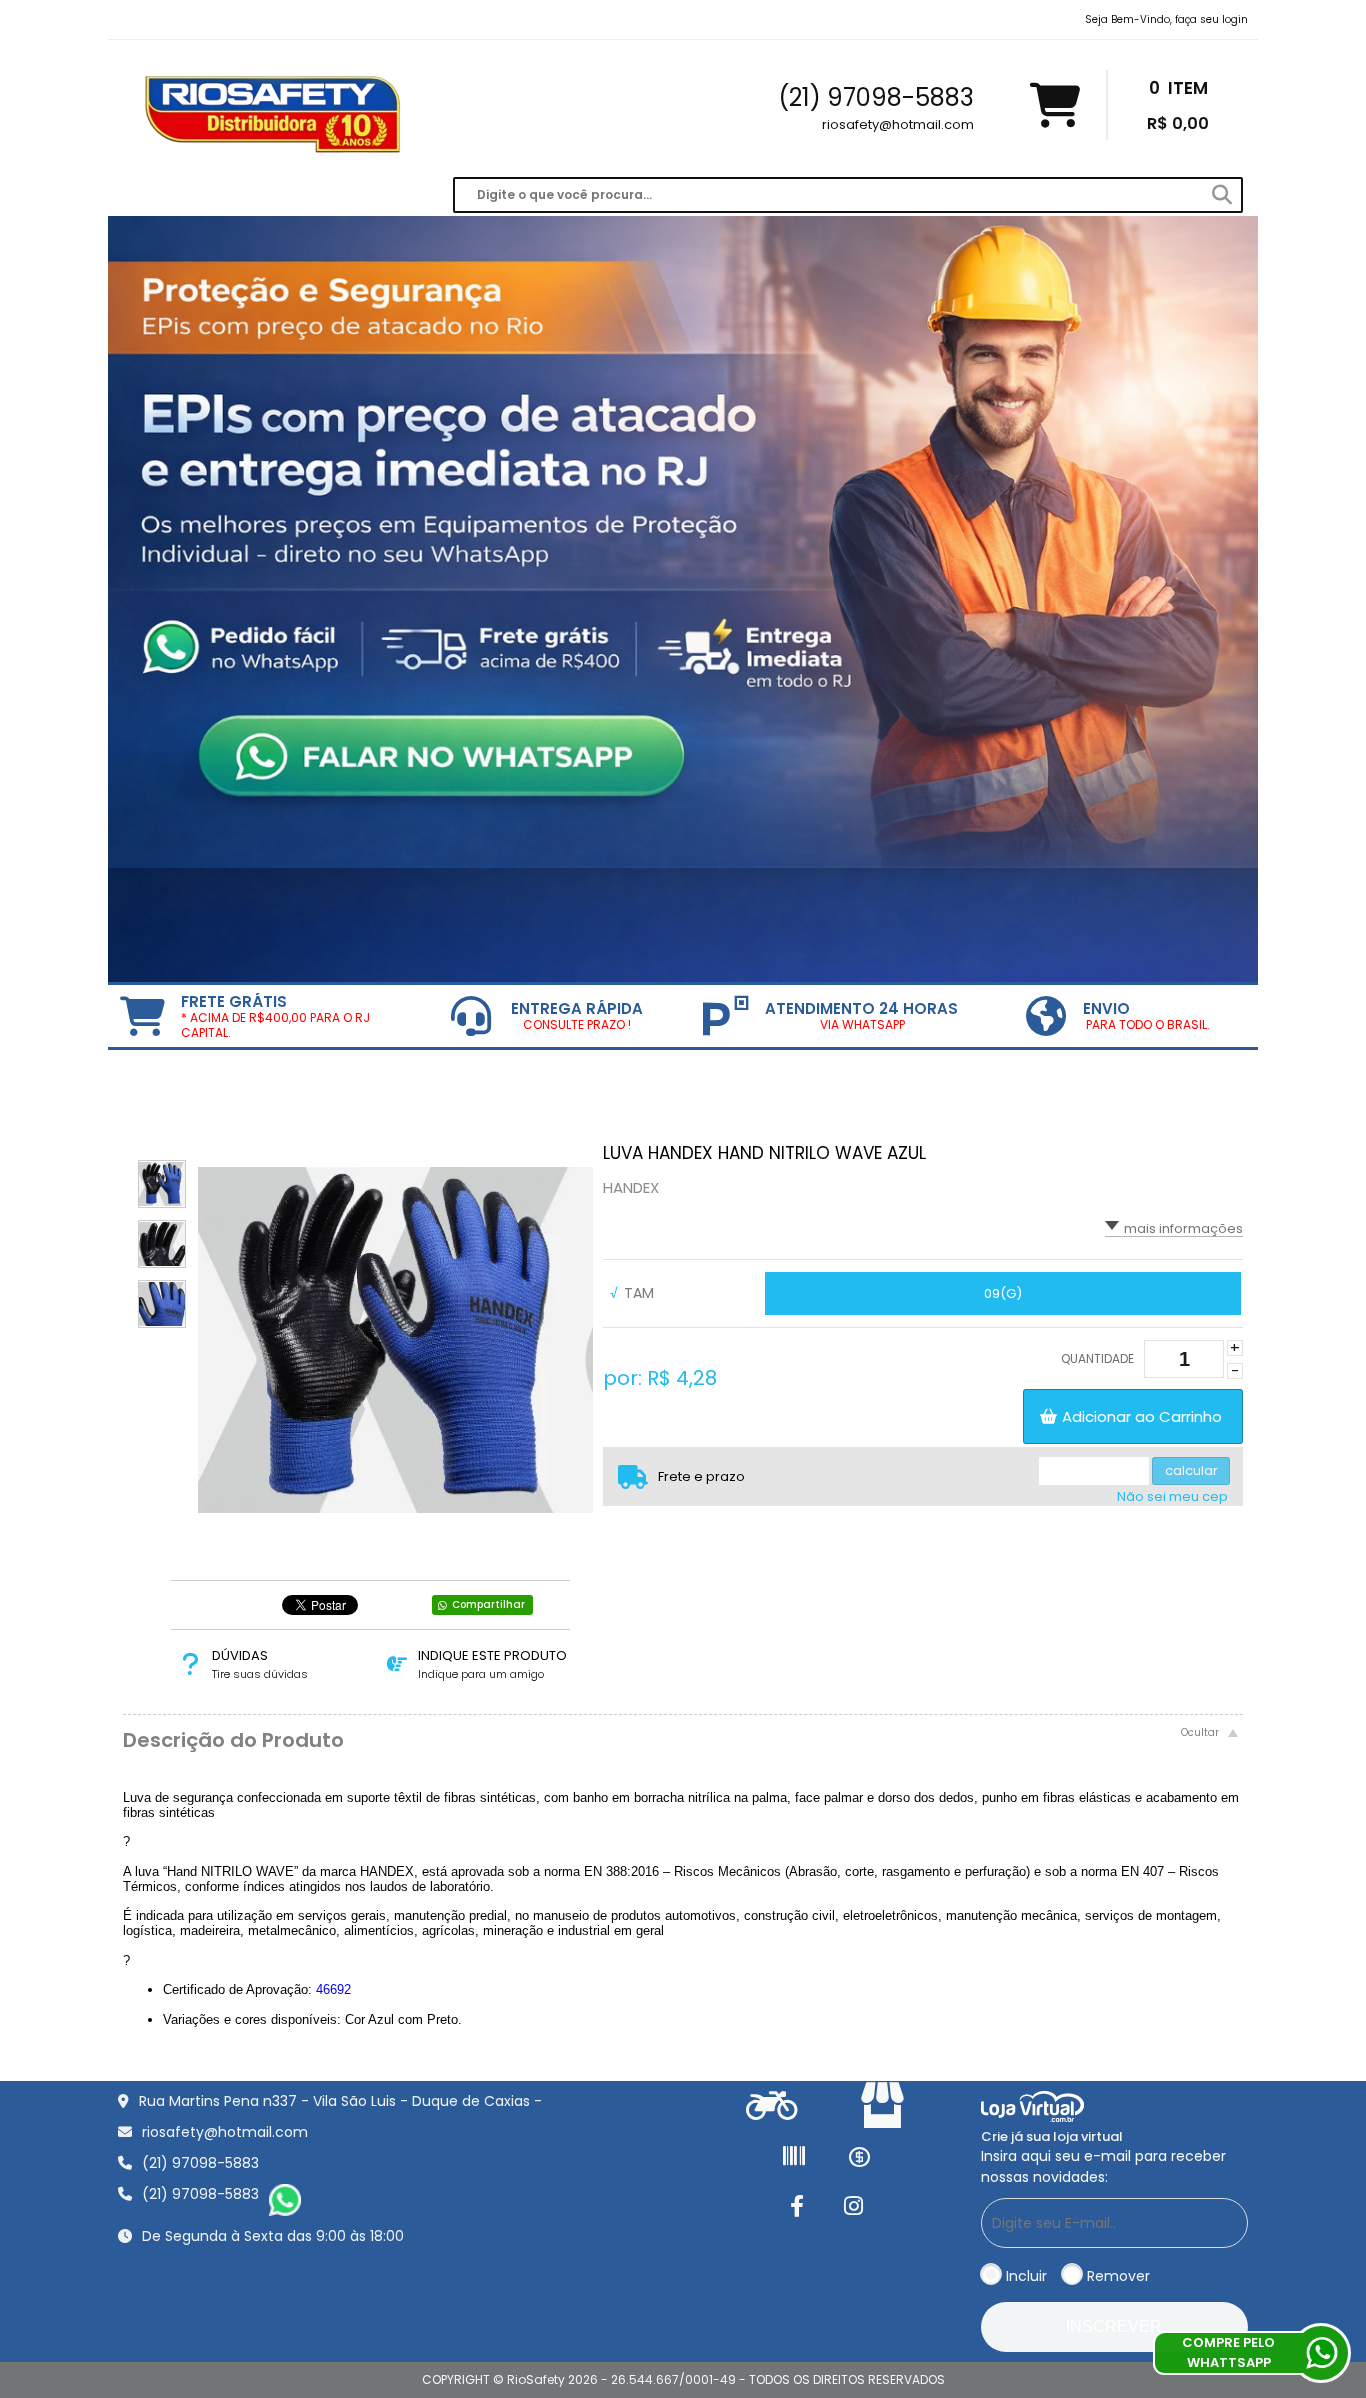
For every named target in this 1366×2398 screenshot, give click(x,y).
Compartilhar (488, 1604)
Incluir (1026, 2276)
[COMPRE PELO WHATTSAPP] (1321, 2353)
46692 (333, 1989)
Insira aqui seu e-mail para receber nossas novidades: (1103, 2166)
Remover (1118, 2276)
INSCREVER (1114, 2326)
